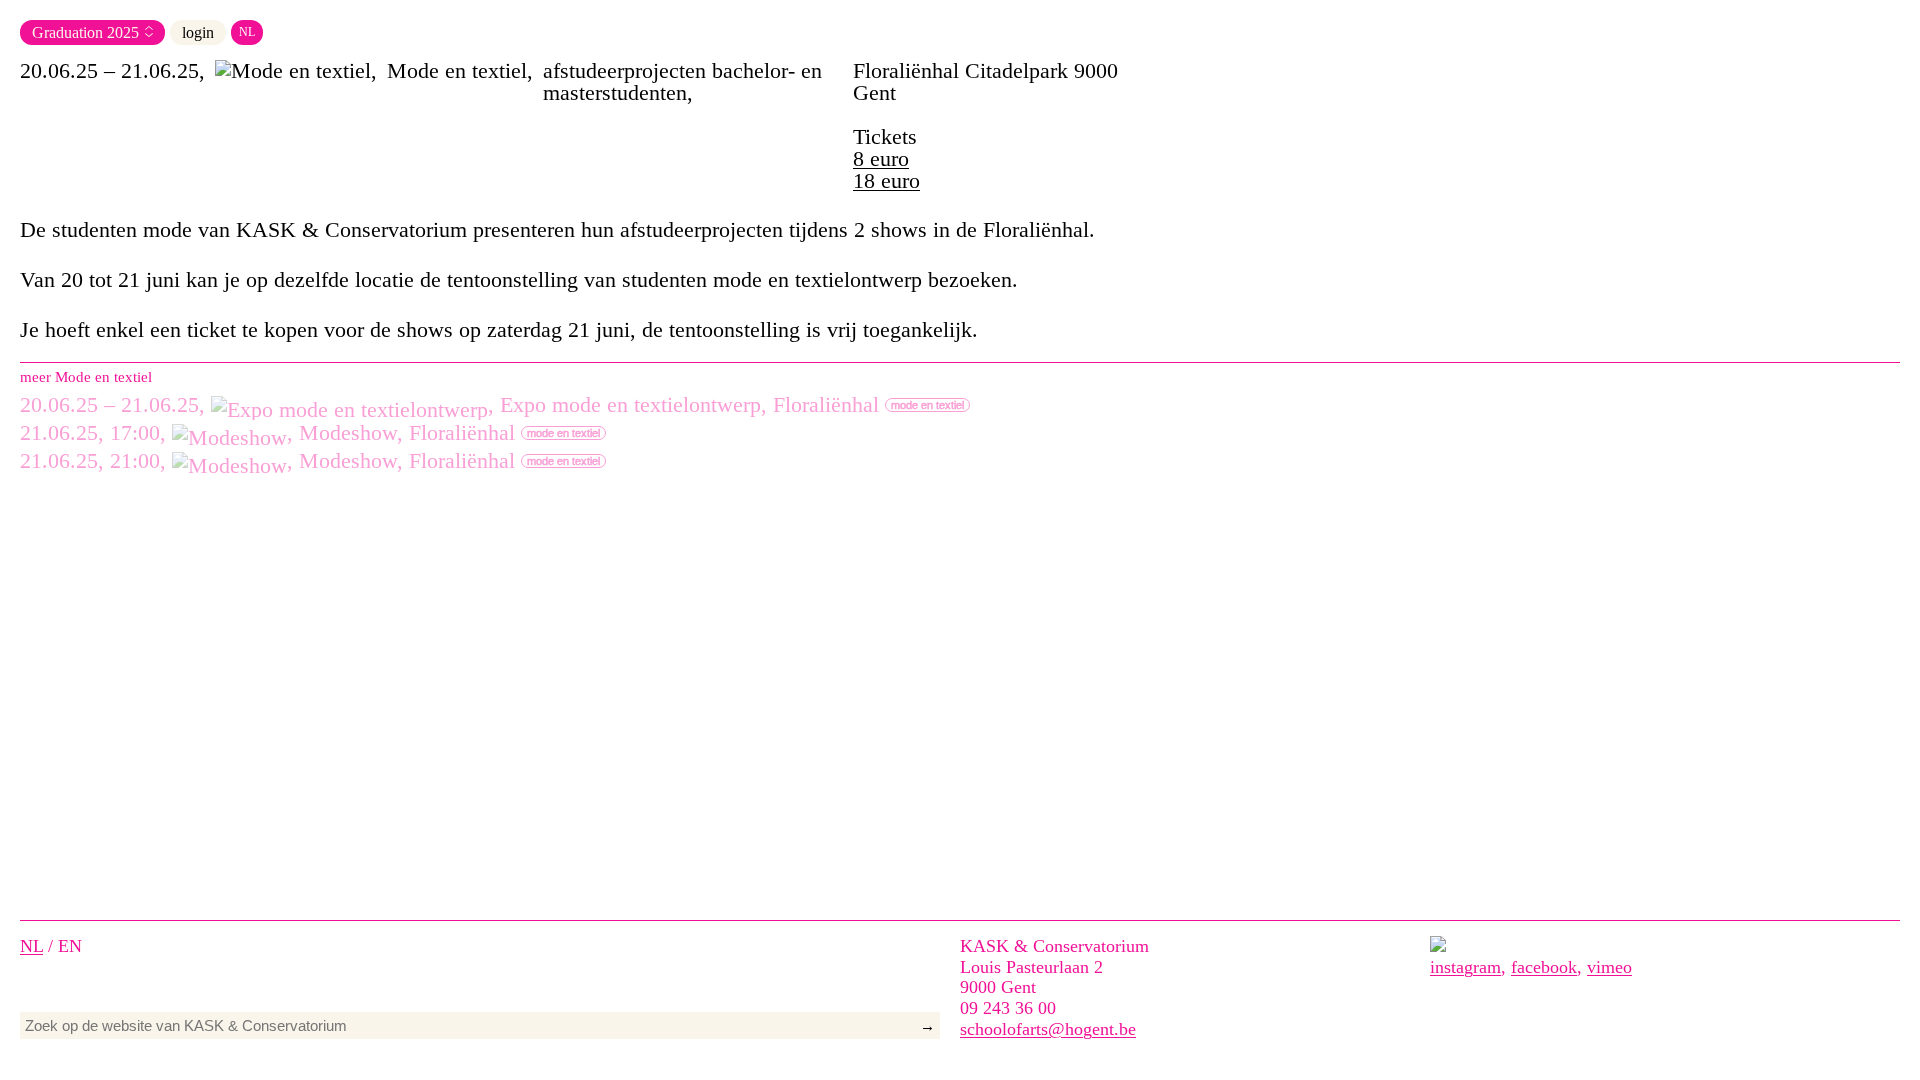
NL (247, 32)
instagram (1465, 967)
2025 (123, 32)
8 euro (881, 158)
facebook (1544, 967)
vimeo (1609, 967)
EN (70, 946)
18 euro (886, 180)
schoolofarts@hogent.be (1048, 1029)
